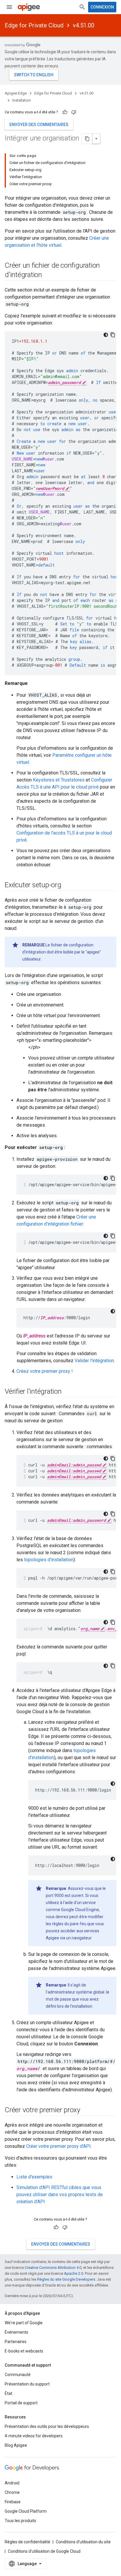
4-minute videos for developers (34, 2436)
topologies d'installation (49, 1560)
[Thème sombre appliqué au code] (106, 335)
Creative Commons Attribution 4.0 (53, 2268)
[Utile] (65, 112)
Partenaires (16, 2342)
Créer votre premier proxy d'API (58, 2146)
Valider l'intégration (94, 1361)
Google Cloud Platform (26, 2511)
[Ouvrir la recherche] (82, 7)
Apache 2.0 (74, 2273)
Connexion (102, 7)
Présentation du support (27, 2384)
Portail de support (21, 2403)
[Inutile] (74, 112)
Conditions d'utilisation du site (83, 2542)
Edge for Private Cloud (34, 25)
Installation (22, 100)
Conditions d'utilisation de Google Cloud (44, 2551)
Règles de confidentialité (27, 2542)
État (9, 2393)
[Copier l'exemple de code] (113, 335)
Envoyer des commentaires (39, 125)
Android (12, 2483)
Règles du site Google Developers (66, 2279)
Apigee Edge (16, 93)
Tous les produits (20, 2521)
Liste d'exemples (34, 2177)
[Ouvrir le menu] (9, 7)
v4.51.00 (84, 25)
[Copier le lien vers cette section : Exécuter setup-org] (67, 885)
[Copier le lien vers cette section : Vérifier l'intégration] (68, 1392)
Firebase (13, 2502)
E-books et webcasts (24, 2351)
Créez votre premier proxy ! (45, 1371)
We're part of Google (24, 2323)
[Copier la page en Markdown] (87, 139)
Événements (16, 2332)
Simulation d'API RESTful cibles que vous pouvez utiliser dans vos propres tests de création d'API (60, 2195)
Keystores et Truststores (59, 780)
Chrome (12, 2492)
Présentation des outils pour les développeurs (47, 2426)
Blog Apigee (16, 2445)
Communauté (18, 2375)
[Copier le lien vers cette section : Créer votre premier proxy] (86, 2110)
